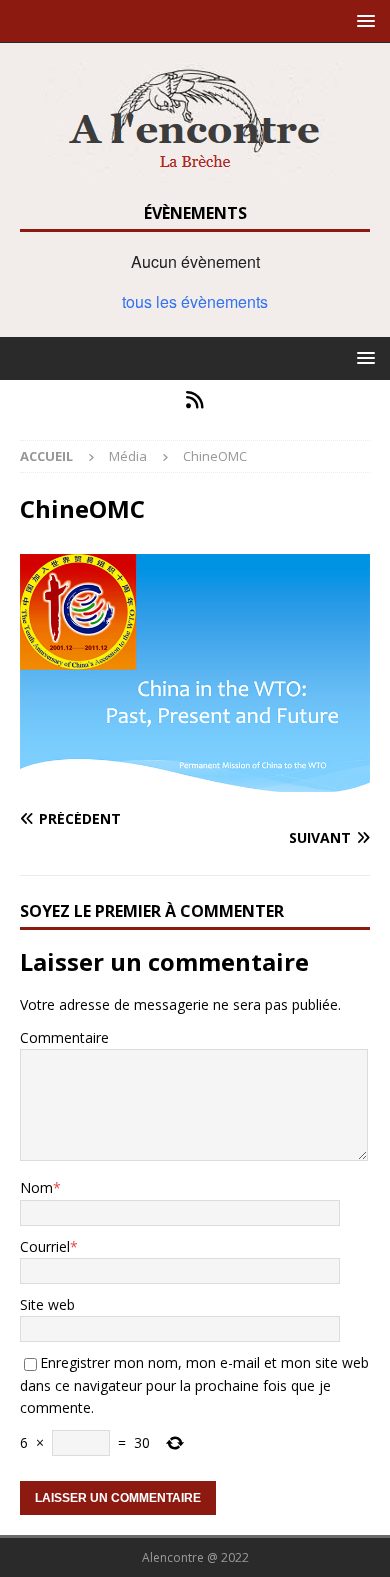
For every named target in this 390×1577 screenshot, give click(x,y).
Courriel (45, 1246)
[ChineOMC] (195, 780)
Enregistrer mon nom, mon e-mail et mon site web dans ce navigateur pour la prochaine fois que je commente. (194, 1385)
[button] (362, 20)
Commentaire (64, 1037)
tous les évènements (195, 301)
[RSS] (195, 400)
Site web (47, 1304)
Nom (36, 1187)
